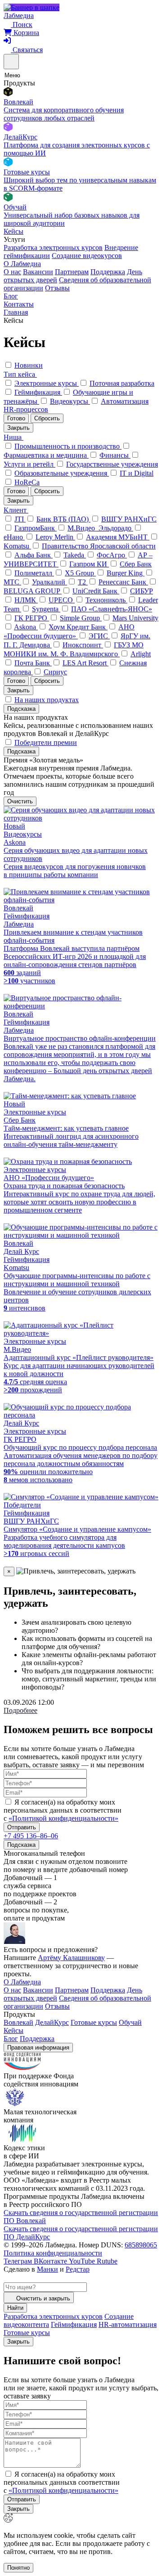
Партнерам (72, 272)
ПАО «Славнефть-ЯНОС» (112, 609)
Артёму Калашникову (71, 1958)
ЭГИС (99, 636)
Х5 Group (80, 573)
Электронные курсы (47, 383)
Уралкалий (49, 582)
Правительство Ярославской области (99, 546)
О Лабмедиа (22, 264)
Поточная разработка (122, 383)
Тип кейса (20, 374)
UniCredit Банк (96, 591)
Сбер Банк (136, 564)
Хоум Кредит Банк (78, 627)
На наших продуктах (47, 700)
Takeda (75, 555)
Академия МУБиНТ (118, 537)
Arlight (141, 654)
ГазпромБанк (36, 528)
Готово (16, 418)
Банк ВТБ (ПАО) (63, 519)
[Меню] (11, 62)
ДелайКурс (52, 2022)
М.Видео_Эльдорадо (100, 528)
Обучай (130, 2022)
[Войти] (7, 41)
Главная (16, 312)
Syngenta (46, 609)
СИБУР (142, 591)
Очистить (20, 801)
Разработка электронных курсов (53, 247)
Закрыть (18, 428)
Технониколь (106, 600)
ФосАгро (112, 555)
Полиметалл (34, 573)
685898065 (141, 2245)
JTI (20, 519)
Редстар (78, 2269)
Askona (26, 627)
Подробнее (20, 1710)
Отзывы (57, 288)
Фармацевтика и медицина (46, 455)
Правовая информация (38, 2048)
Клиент (16, 510)
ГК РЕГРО (32, 618)
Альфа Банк (34, 555)
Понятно (18, 2568)
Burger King (126, 573)
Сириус (55, 672)
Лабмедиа (19, 16)
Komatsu (17, 546)
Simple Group (81, 618)
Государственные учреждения (112, 464)
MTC (12, 582)
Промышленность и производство (68, 446)
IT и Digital (137, 473)
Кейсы (13, 231)
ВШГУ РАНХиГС (129, 519)
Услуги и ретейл (29, 464)
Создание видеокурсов (87, 256)
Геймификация (38, 392)
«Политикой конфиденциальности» (63, 1818)
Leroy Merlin (55, 537)
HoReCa (27, 482)
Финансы (115, 455)
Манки (47, 2269)
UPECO (62, 600)
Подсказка (21, 709)
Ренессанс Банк (123, 582)
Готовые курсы (94, 2022)
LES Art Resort (85, 663)
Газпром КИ (89, 564)
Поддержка (108, 272)
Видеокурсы (70, 401)
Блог (11, 296)
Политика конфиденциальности (53, 2253)
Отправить (22, 1827)
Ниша (13, 437)
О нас (12, 272)
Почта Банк (33, 663)
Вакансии (38, 272)
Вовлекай (18, 2022)
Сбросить (47, 418)
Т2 (83, 582)
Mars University (135, 618)
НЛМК (26, 600)
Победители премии (46, 742)
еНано (14, 537)
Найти (15, 2308)
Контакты (19, 304)
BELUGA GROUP (33, 591)
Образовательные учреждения (62, 473)
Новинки (29, 365)
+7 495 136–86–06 (31, 1836)
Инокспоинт (83, 645)
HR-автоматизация (128, 2324)
